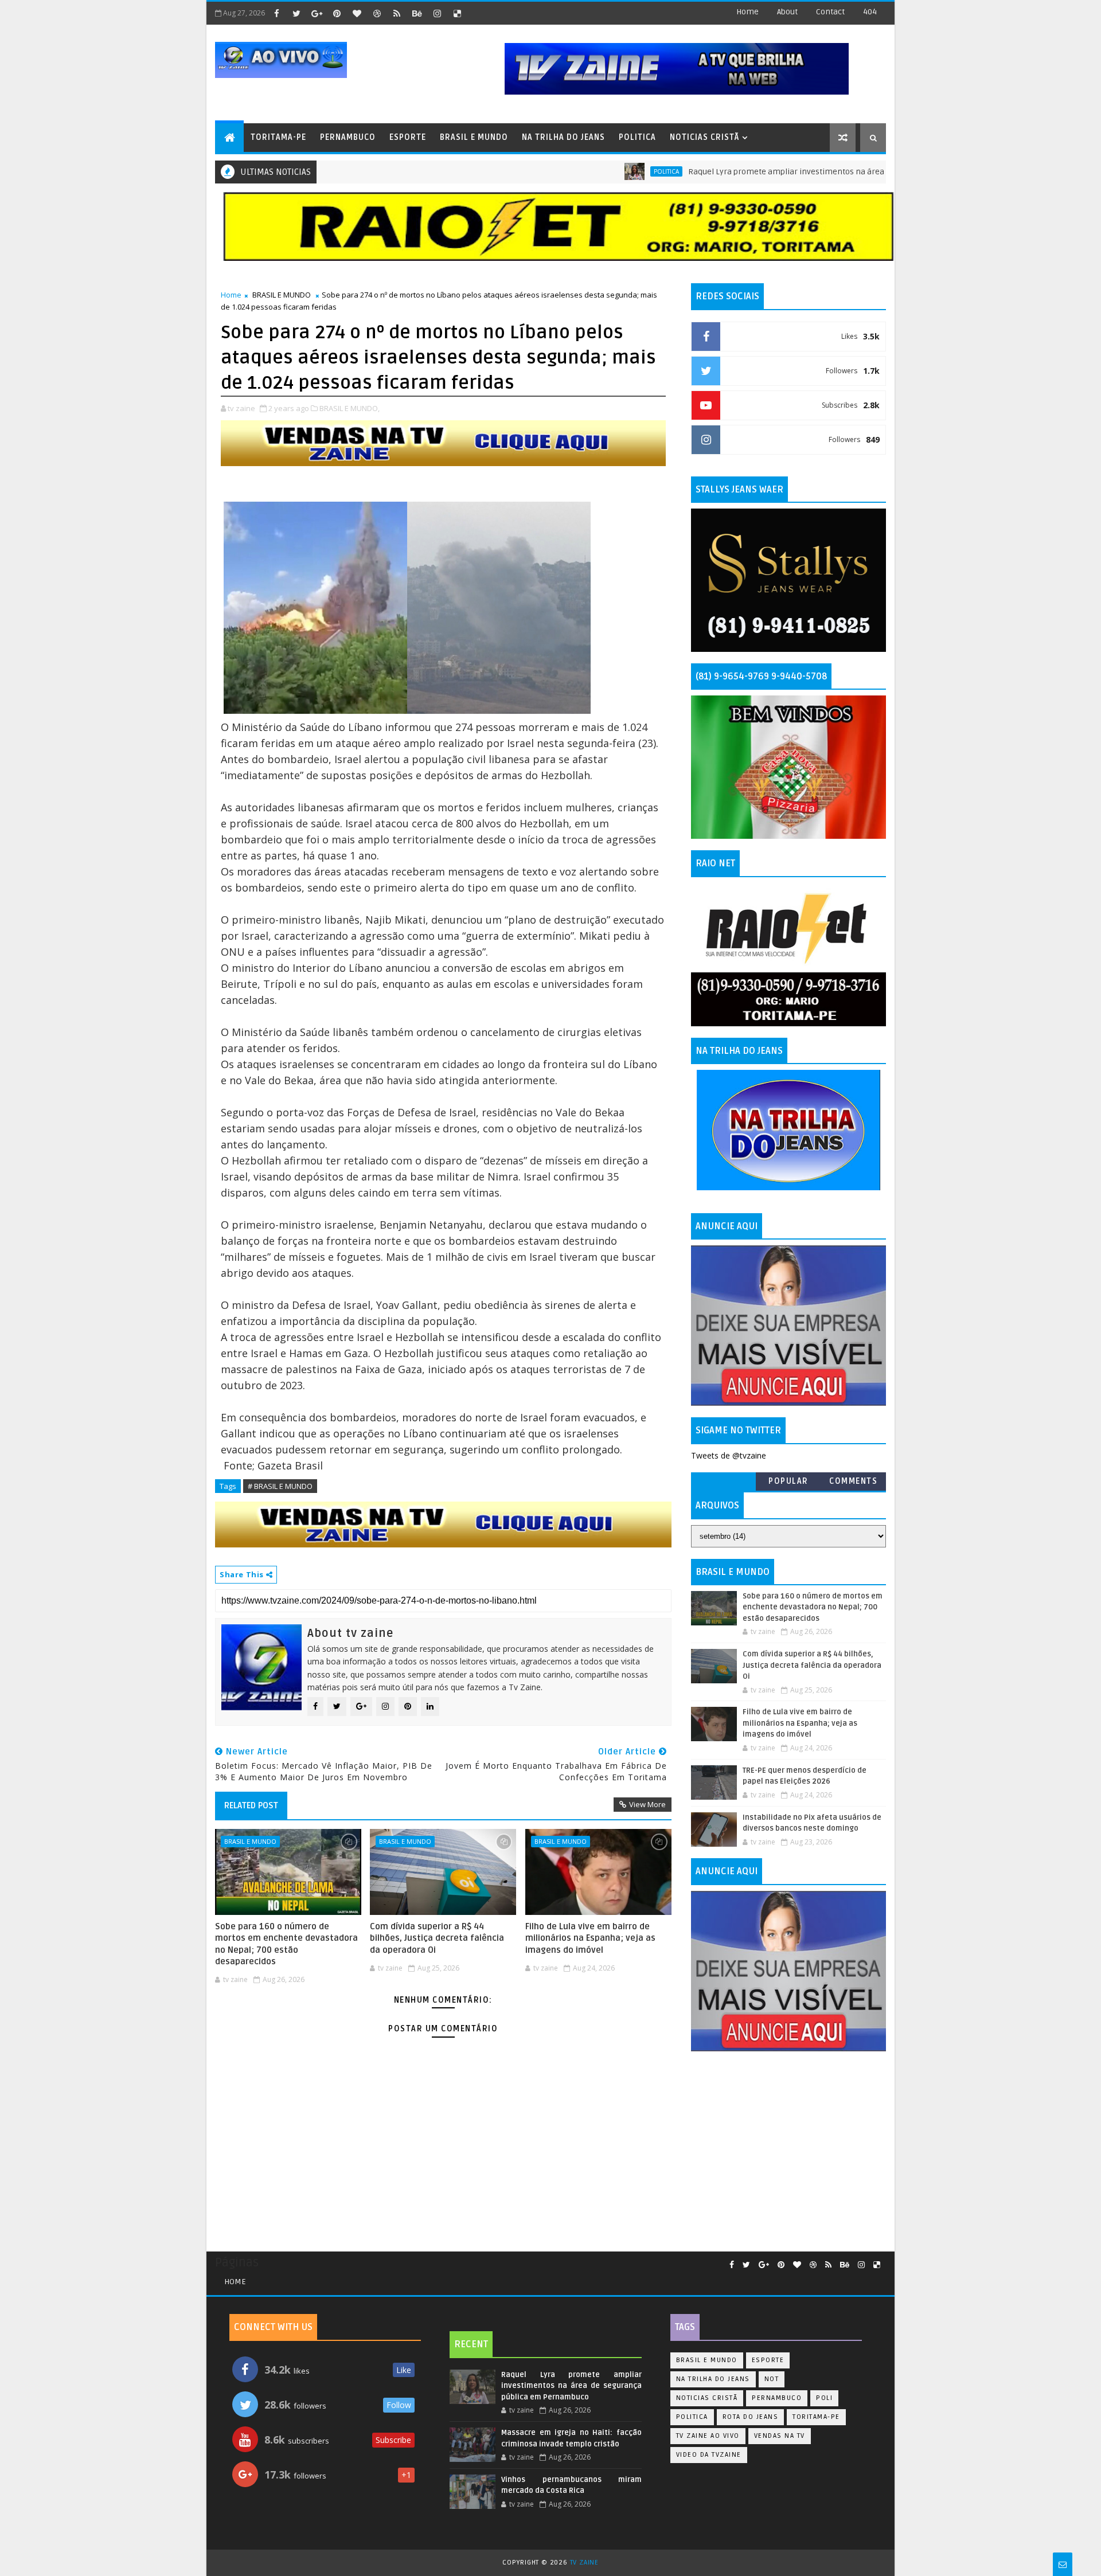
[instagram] (437, 13)
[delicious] (457, 13)
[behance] (417, 13)
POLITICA (637, 137)
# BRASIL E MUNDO (280, 1486)
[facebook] (276, 13)
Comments (853, 1481)
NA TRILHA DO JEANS (563, 137)
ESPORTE (408, 137)
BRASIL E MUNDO (474, 137)
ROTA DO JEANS (751, 2417)
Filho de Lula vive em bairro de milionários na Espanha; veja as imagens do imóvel (590, 1938)
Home (747, 12)
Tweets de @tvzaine (729, 1455)
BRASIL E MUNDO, (350, 408)
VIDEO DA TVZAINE (709, 2455)
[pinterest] (337, 13)
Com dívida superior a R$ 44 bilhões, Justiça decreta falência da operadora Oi (437, 1938)
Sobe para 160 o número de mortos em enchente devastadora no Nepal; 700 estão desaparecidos (286, 1944)
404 (870, 12)
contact (830, 12)
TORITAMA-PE (278, 137)
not (772, 2379)
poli (824, 2398)
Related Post (251, 1805)
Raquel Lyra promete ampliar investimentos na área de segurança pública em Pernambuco (789, 172)
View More (647, 1804)
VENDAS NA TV (780, 2436)
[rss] (397, 13)
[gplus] (317, 13)
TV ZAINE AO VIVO (708, 2436)
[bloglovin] (357, 13)
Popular (788, 1481)
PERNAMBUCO (348, 137)
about (787, 12)
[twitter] (296, 13)
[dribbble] (377, 13)
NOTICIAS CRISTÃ (704, 137)
